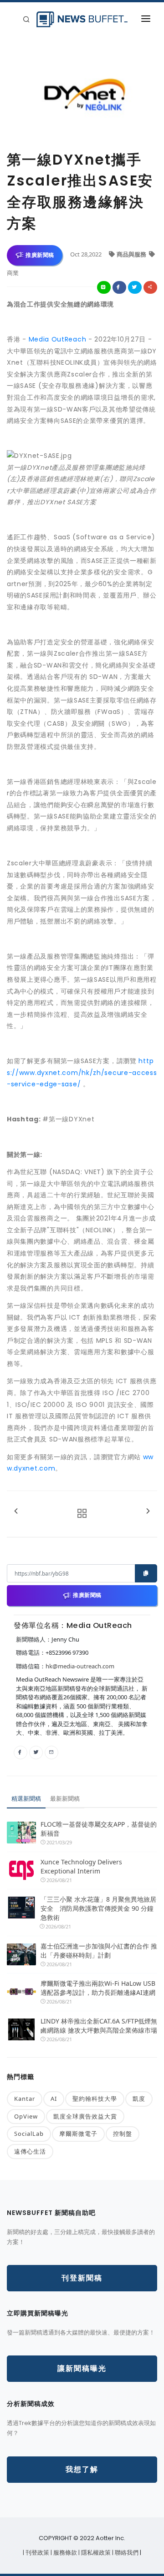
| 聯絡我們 (126, 2553)
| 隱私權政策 (95, 2553)
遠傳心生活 (30, 2151)
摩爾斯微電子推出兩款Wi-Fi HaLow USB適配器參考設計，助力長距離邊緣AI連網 (98, 1988)
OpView (26, 2116)
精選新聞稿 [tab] (26, 1798)
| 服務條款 (64, 2553)
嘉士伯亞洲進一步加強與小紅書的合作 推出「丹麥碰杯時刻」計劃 (99, 1951)
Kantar (25, 2099)
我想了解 (82, 2469)
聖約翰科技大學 (95, 2099)
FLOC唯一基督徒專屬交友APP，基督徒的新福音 (99, 1829)
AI (54, 2099)
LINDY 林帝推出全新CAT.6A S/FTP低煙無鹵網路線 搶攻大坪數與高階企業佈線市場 (99, 2026)
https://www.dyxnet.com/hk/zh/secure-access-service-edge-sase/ (82, 1072)
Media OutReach (58, 339)
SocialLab (29, 2134)
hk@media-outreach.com (80, 1666)
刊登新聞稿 (82, 2278)
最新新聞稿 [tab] (65, 1798)
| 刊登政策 (37, 2553)
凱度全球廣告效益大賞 (85, 2116)
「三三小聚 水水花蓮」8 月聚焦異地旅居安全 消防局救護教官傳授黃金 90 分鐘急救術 (98, 1908)
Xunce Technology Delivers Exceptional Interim (81, 1866)
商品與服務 (132, 254)
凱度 (139, 2099)
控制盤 (123, 2134)
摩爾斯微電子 (78, 2134)
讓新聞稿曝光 (82, 2368)
